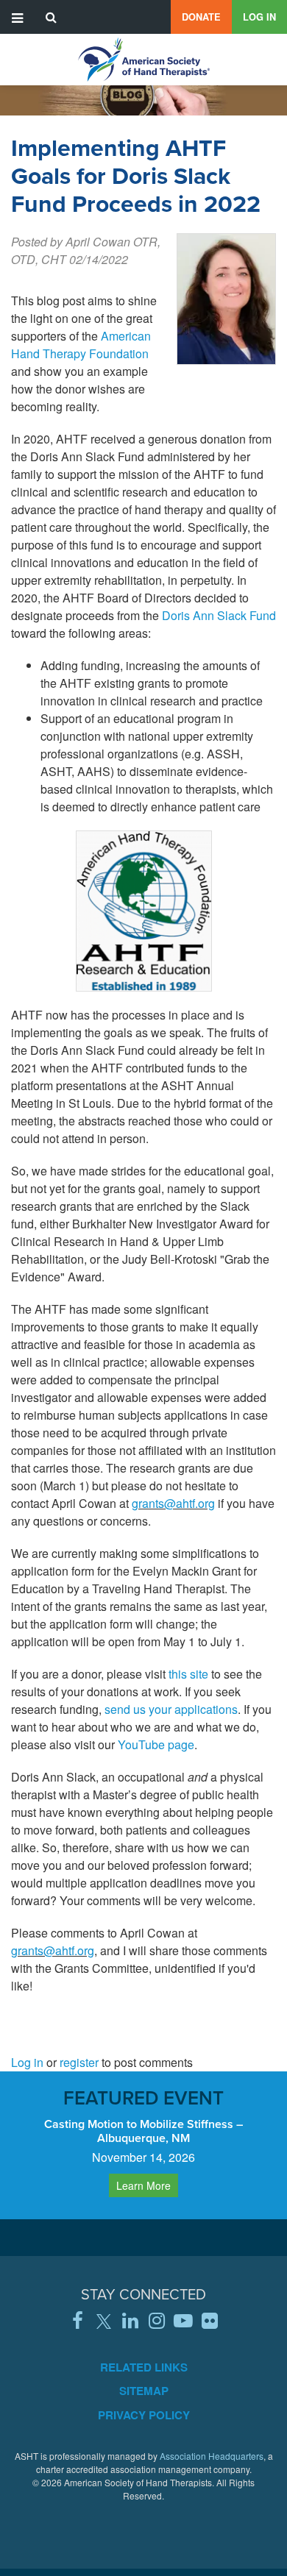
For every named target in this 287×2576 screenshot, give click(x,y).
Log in (259, 17)
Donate (201, 17)
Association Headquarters (212, 2456)
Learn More (143, 2185)
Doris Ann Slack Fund (219, 615)
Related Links (144, 2367)
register (79, 2062)
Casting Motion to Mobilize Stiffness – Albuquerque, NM (143, 2131)
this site (188, 1674)
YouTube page (156, 1744)
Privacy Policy (144, 2415)
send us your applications (171, 1709)
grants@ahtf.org (173, 1503)
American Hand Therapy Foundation (81, 345)
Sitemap (144, 2391)
